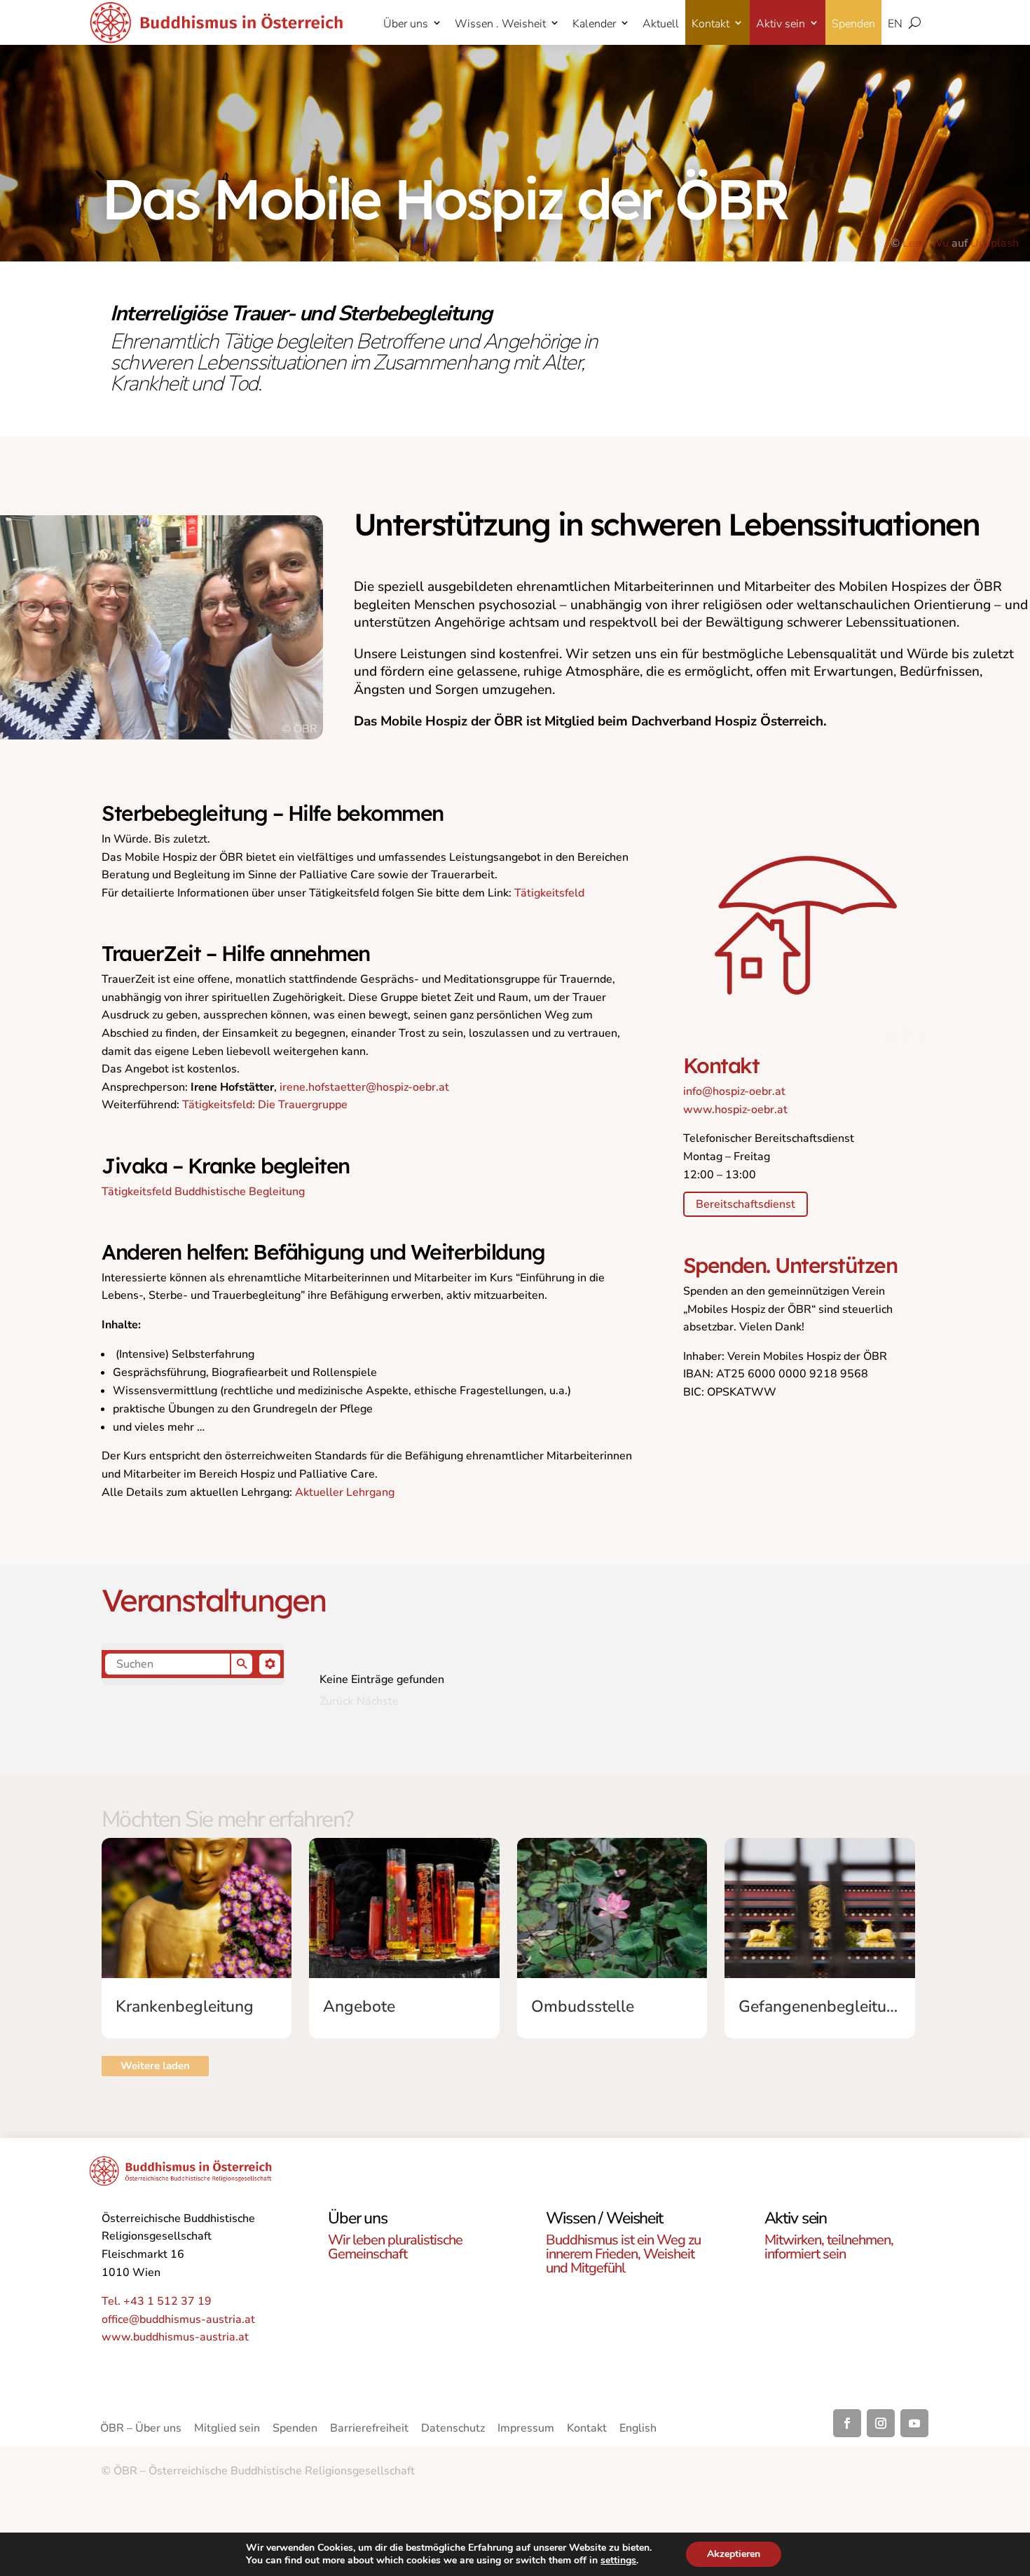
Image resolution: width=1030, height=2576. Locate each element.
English (638, 2430)
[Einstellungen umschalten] (270, 1664)
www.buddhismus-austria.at (175, 2337)
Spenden (853, 24)
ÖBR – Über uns (141, 2430)
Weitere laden (155, 2066)
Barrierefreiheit (369, 2430)
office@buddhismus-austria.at (178, 2319)
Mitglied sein (227, 2430)
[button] (193, 1664)
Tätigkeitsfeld (549, 893)
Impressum (526, 2430)
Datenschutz (453, 2430)
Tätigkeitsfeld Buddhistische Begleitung (203, 1192)
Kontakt (710, 24)
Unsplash (995, 243)
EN (895, 24)
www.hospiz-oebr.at (735, 1110)
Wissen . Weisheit (500, 24)
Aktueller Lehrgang (345, 1492)
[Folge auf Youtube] (914, 2423)
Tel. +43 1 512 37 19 (157, 2301)
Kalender (594, 24)
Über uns (406, 24)
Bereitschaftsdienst (746, 1204)
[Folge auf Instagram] (881, 2423)
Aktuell (661, 24)
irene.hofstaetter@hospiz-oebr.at (364, 1087)
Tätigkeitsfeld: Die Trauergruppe (265, 1105)
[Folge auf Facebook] (847, 2423)
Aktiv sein (781, 24)
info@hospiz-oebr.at (734, 1091)
